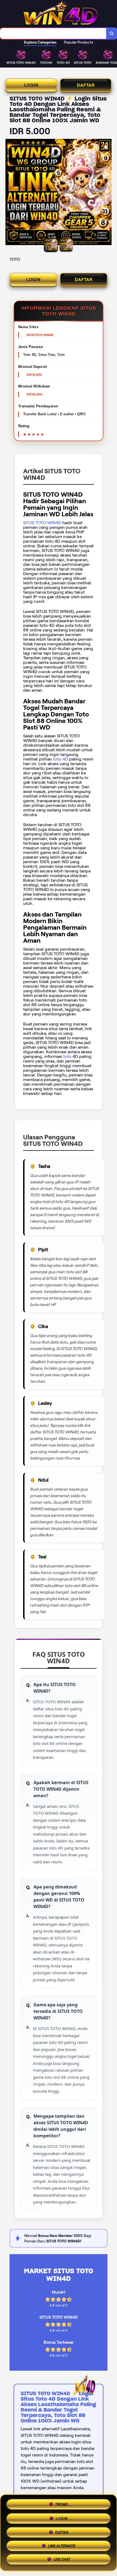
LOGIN (31, 85)
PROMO (62, 2503)
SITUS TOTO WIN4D (42, 523)
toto (68, 1056)
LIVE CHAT (62, 2560)
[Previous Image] (10, 193)
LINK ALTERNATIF (62, 2545)
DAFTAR (86, 85)
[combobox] (53, 33)
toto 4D (60, 759)
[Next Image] (107, 193)
